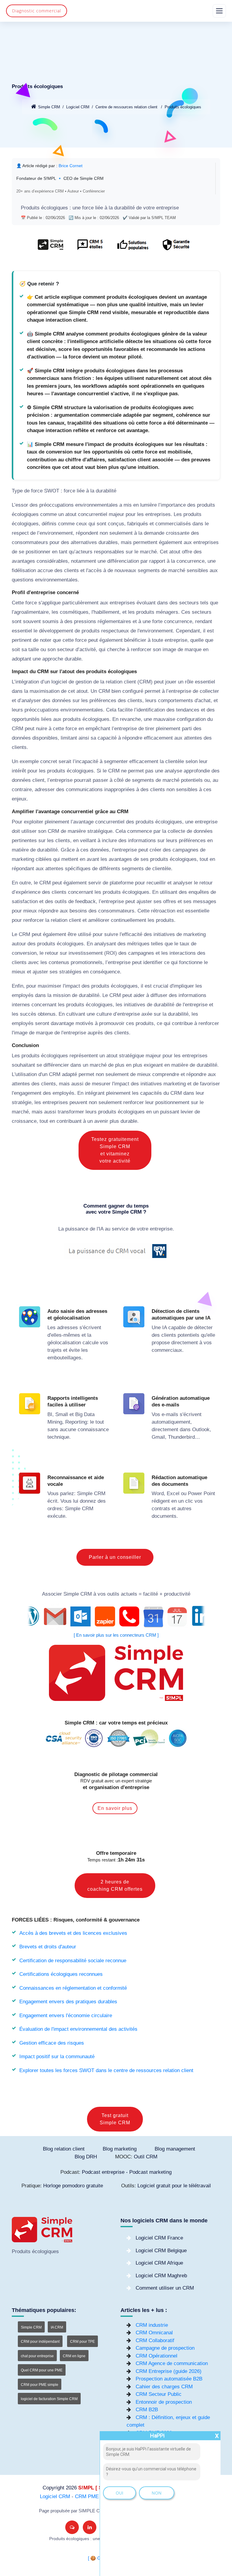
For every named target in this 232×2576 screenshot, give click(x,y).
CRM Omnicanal (154, 2333)
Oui (119, 2493)
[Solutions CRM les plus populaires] (132, 248)
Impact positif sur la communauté (57, 2057)
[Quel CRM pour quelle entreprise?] (51, 248)
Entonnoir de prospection (164, 2402)
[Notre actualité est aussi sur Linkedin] (90, 2527)
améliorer (99, 920)
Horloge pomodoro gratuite (73, 2186)
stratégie (22, 1102)
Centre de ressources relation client (126, 107)
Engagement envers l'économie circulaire (66, 2016)
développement (56, 631)
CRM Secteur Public (159, 2394)
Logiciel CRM (78, 107)
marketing (23, 859)
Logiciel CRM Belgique (161, 2251)
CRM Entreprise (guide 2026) (169, 2371)
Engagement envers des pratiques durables (68, 2002)
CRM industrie (152, 2325)
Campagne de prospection (165, 2348)
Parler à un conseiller (115, 1557)
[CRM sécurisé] (175, 248)
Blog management (175, 2149)
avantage (83, 822)
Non (157, 2493)
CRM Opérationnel (156, 2356)
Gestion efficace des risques (52, 2043)
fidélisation (24, 570)
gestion (84, 682)
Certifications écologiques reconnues (61, 1974)
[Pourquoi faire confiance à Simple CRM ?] (90, 248)
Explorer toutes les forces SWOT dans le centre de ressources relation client (106, 2070)
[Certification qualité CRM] (116, 1738)
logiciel (59, 682)
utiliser (29, 831)
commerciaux (167, 1350)
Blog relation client (64, 2149)
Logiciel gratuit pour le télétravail (174, 2186)
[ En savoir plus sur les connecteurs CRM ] (116, 1635)
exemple (29, 761)
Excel (173, 1493)
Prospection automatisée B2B (169, 2379)
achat (204, 701)
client (130, 682)
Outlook (201, 1430)
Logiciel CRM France (159, 2238)
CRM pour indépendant (40, 2342)
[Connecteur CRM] (116, 1617)
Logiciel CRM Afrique (159, 2263)
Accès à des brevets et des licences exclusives (73, 1933)
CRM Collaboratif (155, 2340)
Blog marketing (120, 2149)
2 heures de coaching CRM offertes (115, 1885)
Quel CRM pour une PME (42, 2370)
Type (17, 491)
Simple (85, 1493)
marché (148, 552)
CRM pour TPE (82, 2342)
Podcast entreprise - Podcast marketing (127, 2172)
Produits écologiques (183, 107)
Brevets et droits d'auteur (48, 1947)
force (88, 208)
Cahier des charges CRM (164, 2387)
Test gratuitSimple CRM (115, 2119)
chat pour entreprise (37, 2356)
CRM (145, 682)
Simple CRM (49, 107)
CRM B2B (147, 2410)
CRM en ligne (74, 2356)
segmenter (116, 761)
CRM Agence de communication (172, 2363)
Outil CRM (146, 2157)
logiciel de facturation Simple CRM (49, 2399)
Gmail (158, 1437)
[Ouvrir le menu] (219, 11)
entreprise (168, 208)
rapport (157, 561)
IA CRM (57, 2327)
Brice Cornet (71, 166)
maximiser (50, 986)
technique (58, 1437)
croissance (24, 1121)
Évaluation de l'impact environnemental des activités (78, 2029)
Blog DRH (86, 2157)
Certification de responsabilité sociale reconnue (73, 1961)
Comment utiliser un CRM (165, 2288)
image (169, 650)
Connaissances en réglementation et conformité (73, 1988)
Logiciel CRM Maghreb (161, 2276)
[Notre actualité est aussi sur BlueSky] (72, 2527)
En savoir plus (115, 1808)
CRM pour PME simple (40, 2385)
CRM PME (87, 2496)
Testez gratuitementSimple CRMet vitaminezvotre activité (115, 1150)
